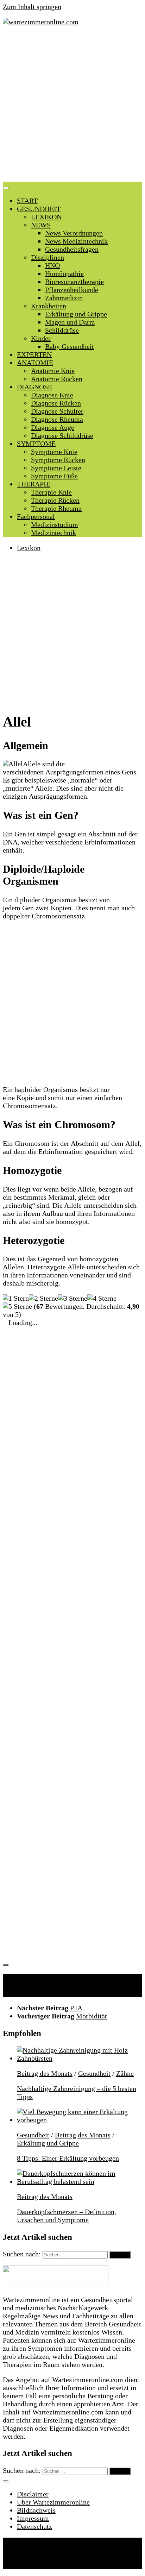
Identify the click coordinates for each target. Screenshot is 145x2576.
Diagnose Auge (53, 427)
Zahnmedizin (64, 298)
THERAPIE (34, 484)
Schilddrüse (62, 330)
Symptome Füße (54, 476)
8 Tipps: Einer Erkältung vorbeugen (68, 2158)
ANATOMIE (35, 363)
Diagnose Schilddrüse (62, 435)
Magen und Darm (70, 322)
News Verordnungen (74, 233)
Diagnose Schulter (57, 411)
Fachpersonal (36, 516)
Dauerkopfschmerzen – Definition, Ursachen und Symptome (67, 2216)
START (27, 201)
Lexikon (29, 548)
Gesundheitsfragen (72, 249)
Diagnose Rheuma (57, 419)
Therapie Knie (51, 492)
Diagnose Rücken (56, 403)
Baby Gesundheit (70, 346)
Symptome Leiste (56, 468)
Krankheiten (49, 306)
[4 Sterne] (102, 1298)
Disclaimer (33, 2494)
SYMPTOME (36, 444)
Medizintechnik (53, 533)
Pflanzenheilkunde (72, 290)
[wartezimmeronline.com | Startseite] (41, 22)
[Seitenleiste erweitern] (6, 1965)
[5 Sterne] (17, 1306)
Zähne (125, 2073)
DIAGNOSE (34, 387)
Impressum (33, 2518)
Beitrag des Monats (45, 2073)
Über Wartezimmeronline (53, 2502)
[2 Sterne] (43, 1298)
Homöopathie (64, 274)
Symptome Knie (54, 452)
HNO (52, 265)
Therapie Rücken (55, 500)
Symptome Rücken (58, 460)
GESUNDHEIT (39, 209)
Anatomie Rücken (57, 379)
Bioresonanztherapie (74, 282)
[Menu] (6, 188)
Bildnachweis (36, 2510)
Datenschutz (34, 2526)
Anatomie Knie (53, 371)
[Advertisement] (72, 106)
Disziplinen (48, 257)
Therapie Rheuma (56, 508)
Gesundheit (94, 2073)
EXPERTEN (34, 354)
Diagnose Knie (52, 395)
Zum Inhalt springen (32, 7)
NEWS (41, 225)
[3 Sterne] (73, 1298)
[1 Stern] (16, 1298)
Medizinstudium (55, 524)
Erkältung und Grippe (76, 314)
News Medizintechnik (76, 241)
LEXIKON (46, 217)
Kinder (41, 338)
